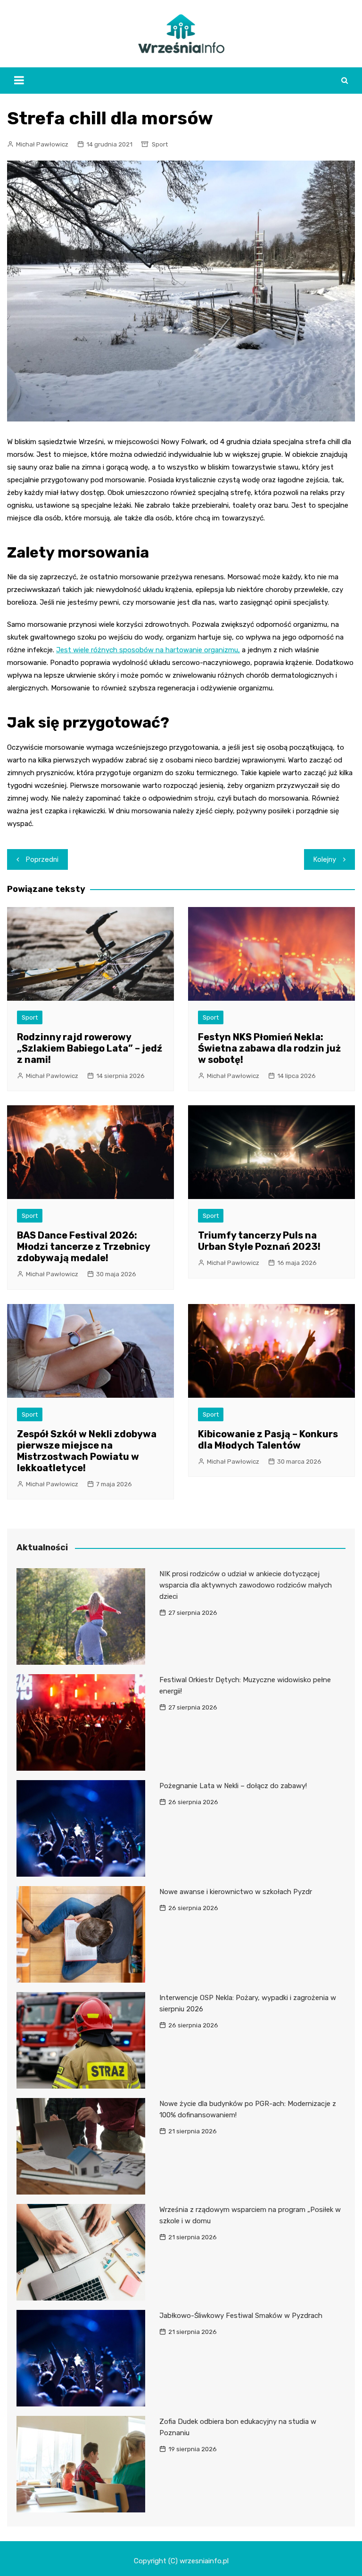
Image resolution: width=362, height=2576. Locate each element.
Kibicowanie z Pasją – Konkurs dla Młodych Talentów (268, 1440)
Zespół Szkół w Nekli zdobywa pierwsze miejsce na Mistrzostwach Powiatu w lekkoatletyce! (87, 1451)
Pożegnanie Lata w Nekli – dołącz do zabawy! (233, 1786)
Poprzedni (42, 859)
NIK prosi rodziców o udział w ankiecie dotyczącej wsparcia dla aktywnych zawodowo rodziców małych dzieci (246, 1585)
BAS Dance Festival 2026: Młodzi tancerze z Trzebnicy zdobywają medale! (83, 1247)
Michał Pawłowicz (42, 144)
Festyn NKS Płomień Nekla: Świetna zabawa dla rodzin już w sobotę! (269, 1048)
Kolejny (325, 859)
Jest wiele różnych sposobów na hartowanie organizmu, (148, 650)
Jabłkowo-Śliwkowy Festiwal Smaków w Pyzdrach (241, 2316)
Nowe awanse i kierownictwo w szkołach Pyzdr (236, 1892)
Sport (160, 144)
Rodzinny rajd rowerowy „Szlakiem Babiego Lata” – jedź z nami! (90, 1048)
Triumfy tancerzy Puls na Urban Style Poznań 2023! (259, 1241)
